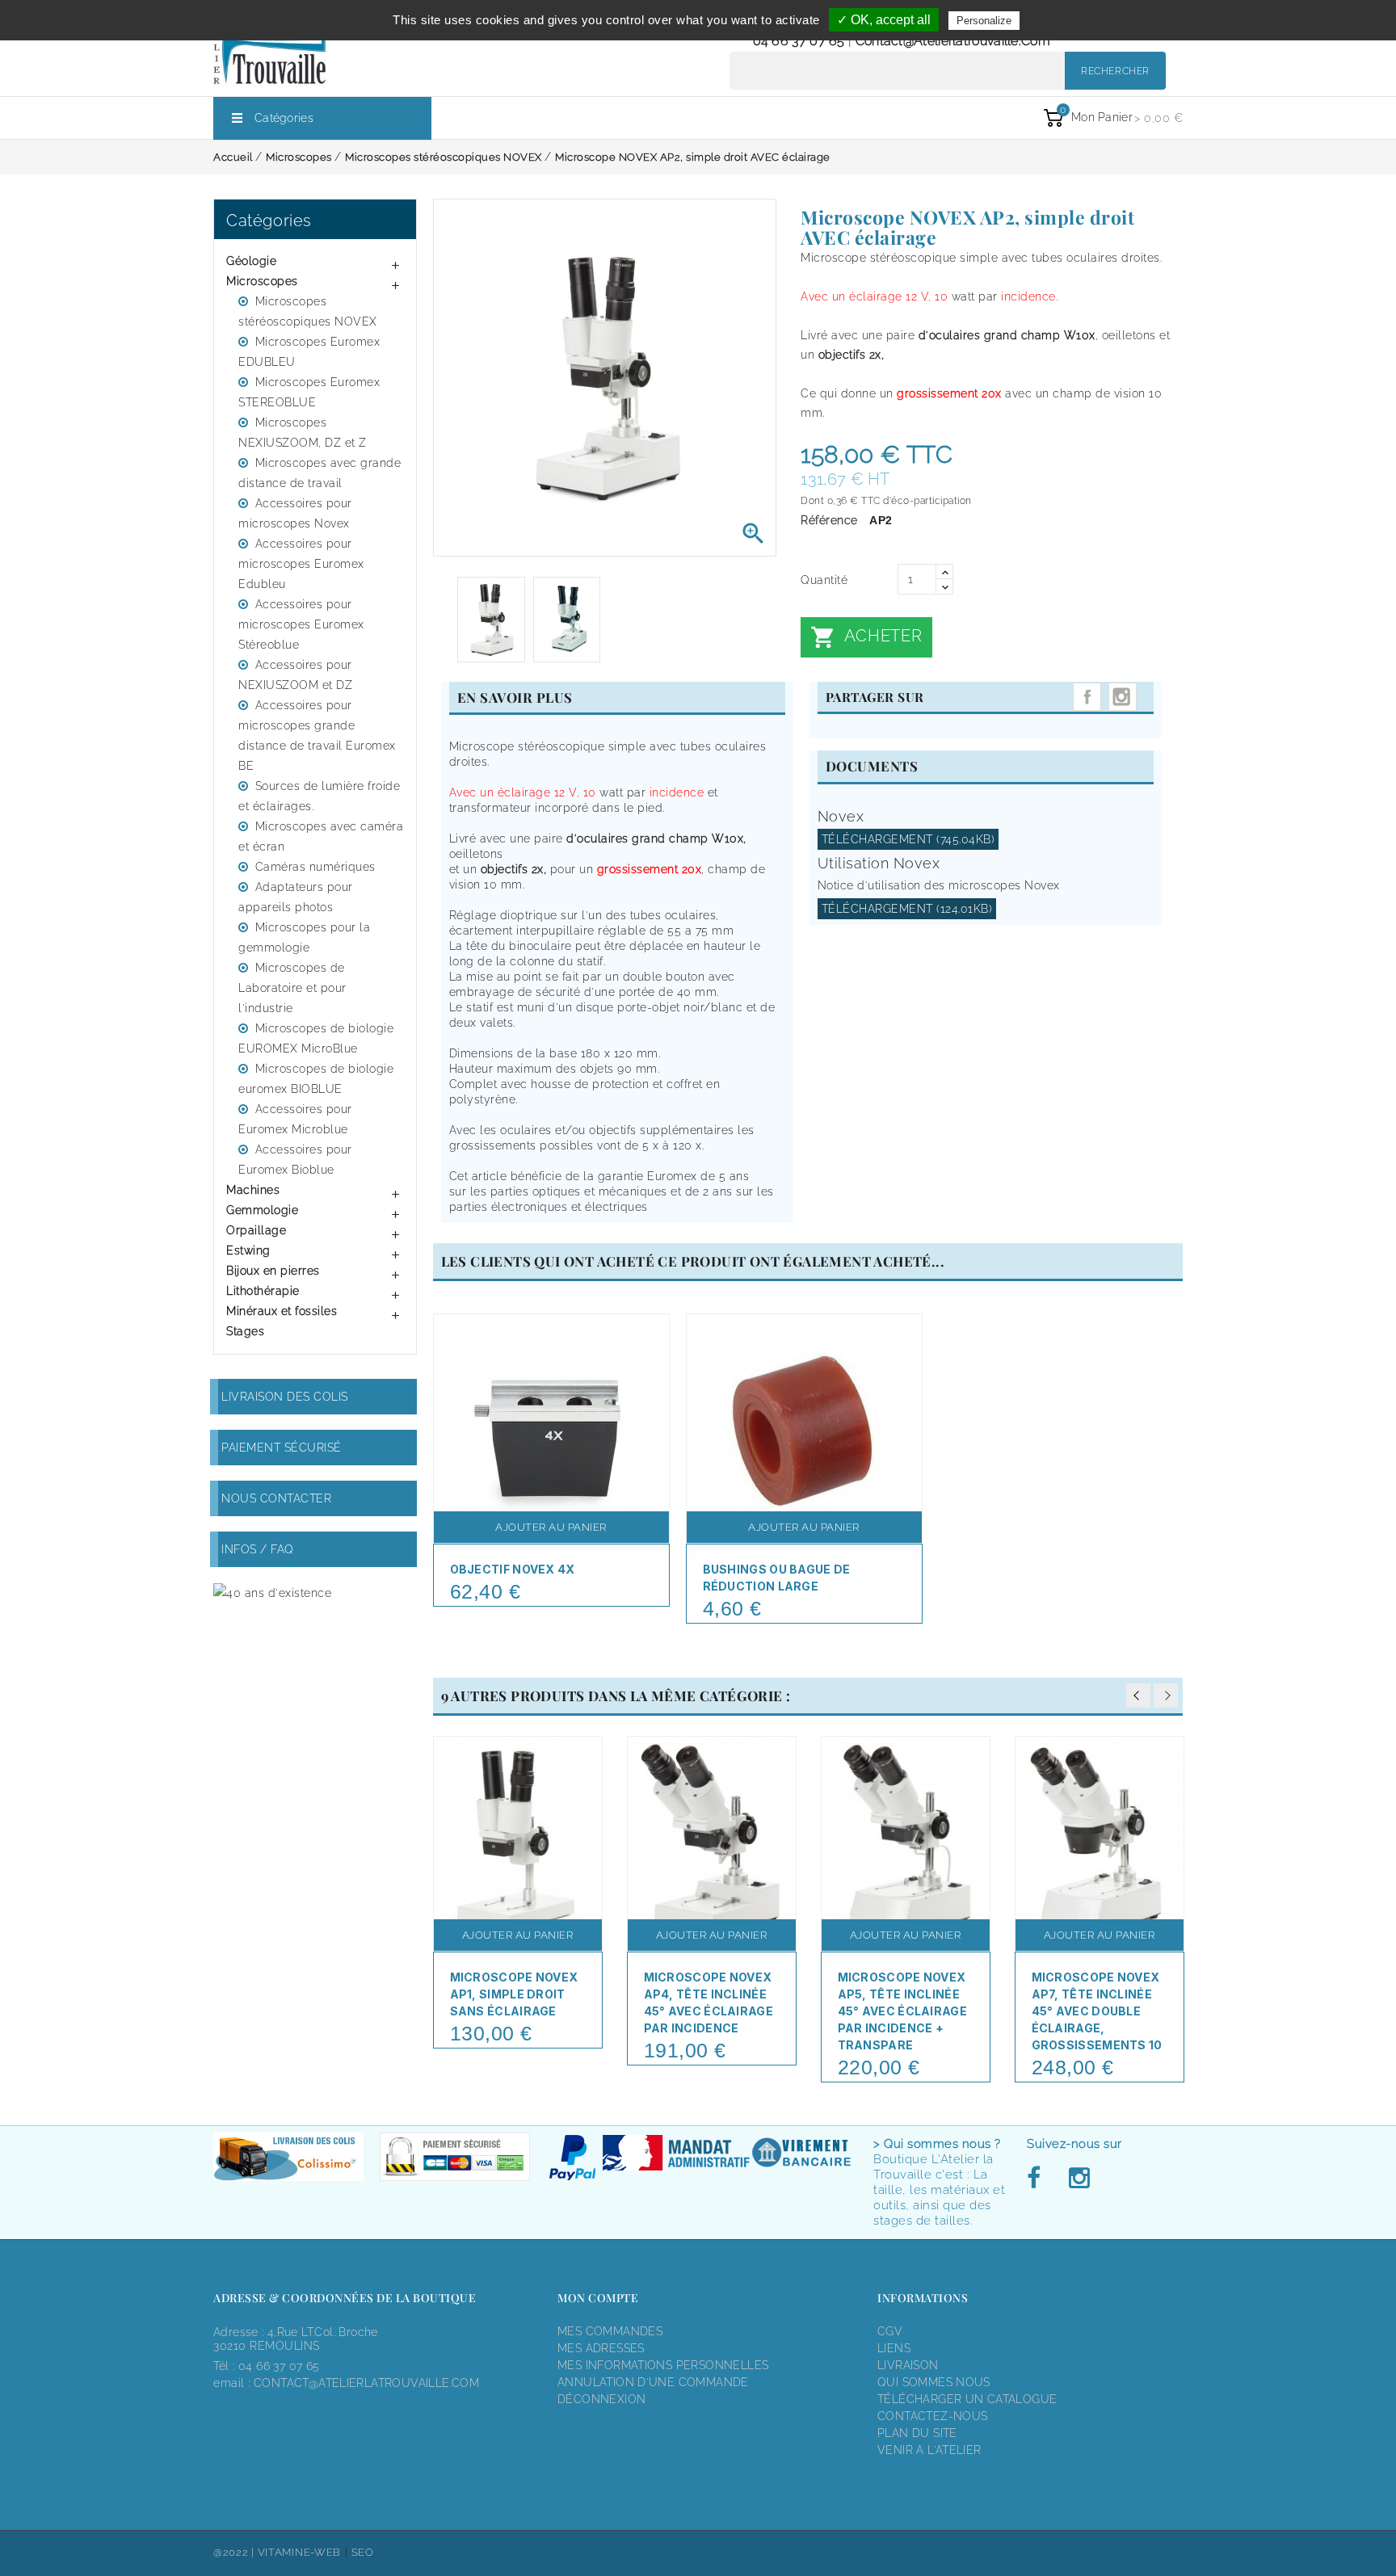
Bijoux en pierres (273, 1271)
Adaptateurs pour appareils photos (296, 897)
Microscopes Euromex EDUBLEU (309, 352)
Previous (1138, 1696)
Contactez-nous (932, 2416)
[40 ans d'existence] (272, 1593)
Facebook (1038, 2179)
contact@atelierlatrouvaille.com (953, 41)
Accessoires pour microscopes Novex (295, 513)
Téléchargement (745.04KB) (908, 839)
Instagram (1123, 697)
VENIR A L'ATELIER (929, 2450)
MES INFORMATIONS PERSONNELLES (663, 2365)
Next (1166, 1696)
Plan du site (917, 2433)
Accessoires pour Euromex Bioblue (295, 1160)
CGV (890, 2331)
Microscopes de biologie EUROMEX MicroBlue (316, 1038)
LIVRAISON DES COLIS (285, 1397)
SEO (363, 2552)
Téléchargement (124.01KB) (907, 909)
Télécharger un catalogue (967, 2399)
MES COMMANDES (610, 2331)
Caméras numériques (315, 867)
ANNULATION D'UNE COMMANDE (653, 2382)
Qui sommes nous (934, 2382)
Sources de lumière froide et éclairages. (319, 796)
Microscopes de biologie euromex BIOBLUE (316, 1079)
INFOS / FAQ (258, 1549)
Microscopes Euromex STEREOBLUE (309, 392)
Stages (245, 1331)
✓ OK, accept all (884, 20)
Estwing (248, 1250)
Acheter (866, 637)
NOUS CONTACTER (276, 1498)
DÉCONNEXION (601, 2399)
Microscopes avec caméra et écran (321, 836)
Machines (253, 1190)
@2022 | (235, 2552)
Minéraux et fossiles (282, 1311)
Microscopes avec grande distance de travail (320, 473)
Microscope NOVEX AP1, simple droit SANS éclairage (514, 1994)
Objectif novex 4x (513, 1569)
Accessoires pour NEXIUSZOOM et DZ (295, 675)
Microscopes (262, 281)
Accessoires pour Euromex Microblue (295, 1119)
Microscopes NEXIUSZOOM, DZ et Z (303, 433)
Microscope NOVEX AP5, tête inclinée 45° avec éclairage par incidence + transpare (902, 2011)
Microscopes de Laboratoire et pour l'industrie (292, 988)
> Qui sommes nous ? (937, 2144)
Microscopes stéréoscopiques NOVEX (308, 311)
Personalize (984, 21)
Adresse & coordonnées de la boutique (345, 2298)
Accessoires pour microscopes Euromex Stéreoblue (301, 624)
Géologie (251, 261)
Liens (894, 2348)
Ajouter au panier (551, 1527)
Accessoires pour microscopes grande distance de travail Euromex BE (317, 735)
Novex (841, 816)
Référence (829, 520)
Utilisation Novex (879, 863)
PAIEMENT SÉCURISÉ (282, 1448)
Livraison (908, 2365)
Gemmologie (262, 1210)
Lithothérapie (263, 1291)
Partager (1087, 697)
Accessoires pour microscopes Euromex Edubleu (301, 564)
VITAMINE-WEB (299, 2552)
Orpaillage (256, 1230)
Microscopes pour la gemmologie (304, 937)
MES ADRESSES (601, 2348)
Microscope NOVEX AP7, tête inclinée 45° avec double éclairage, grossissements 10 (1097, 2011)
